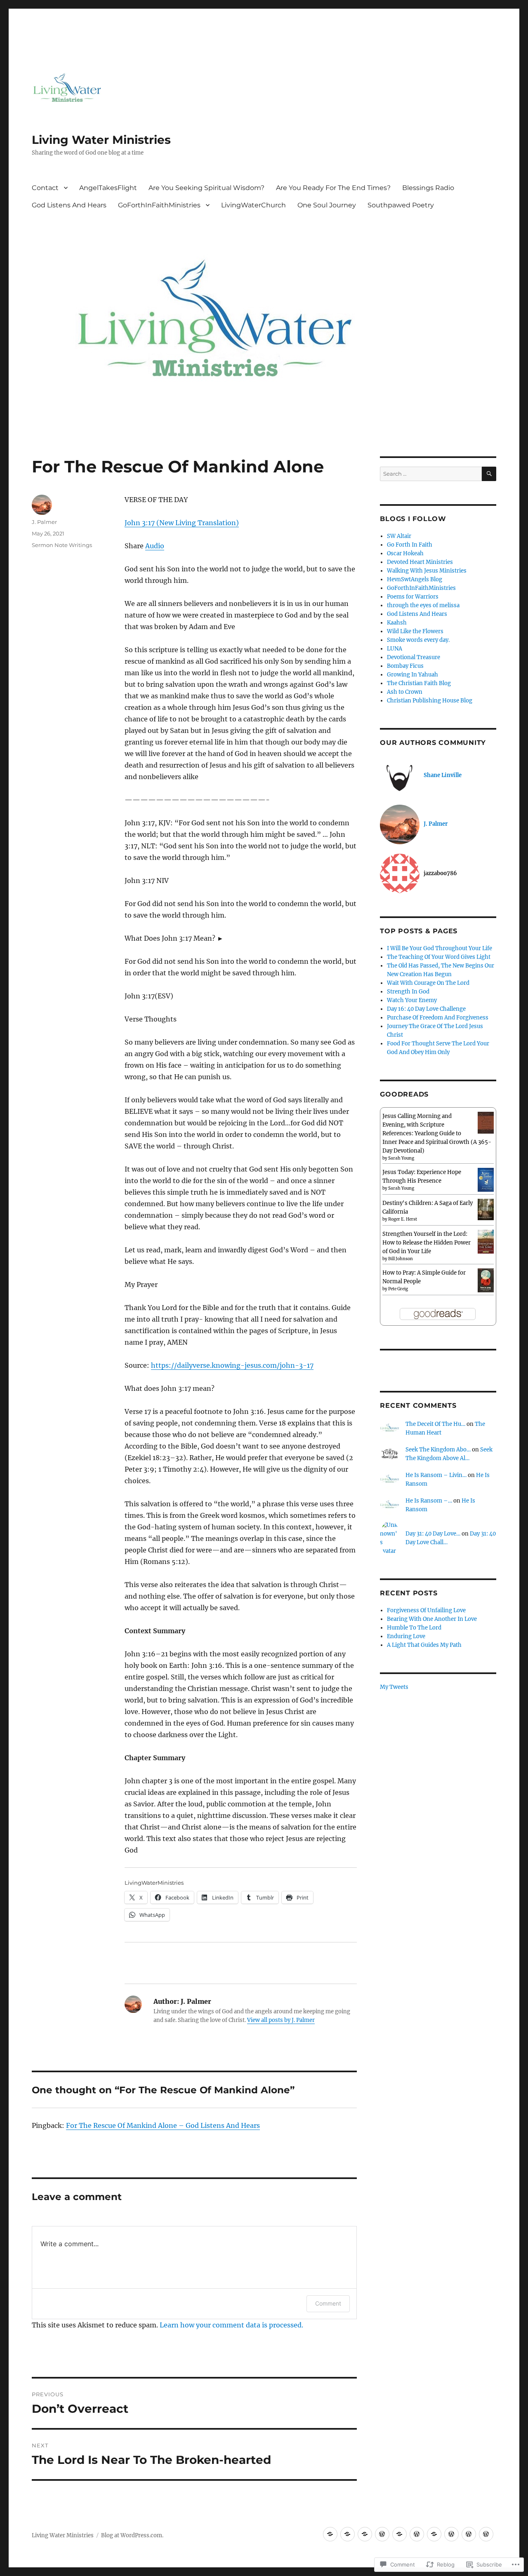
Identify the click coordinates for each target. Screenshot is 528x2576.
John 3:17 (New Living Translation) (182, 523)
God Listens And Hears (69, 205)
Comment (328, 2303)
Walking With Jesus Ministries (427, 571)
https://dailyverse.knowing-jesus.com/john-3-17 (232, 1365)
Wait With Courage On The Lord (428, 983)
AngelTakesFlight (108, 188)
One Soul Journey (327, 205)
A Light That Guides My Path (424, 1645)
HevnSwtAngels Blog (415, 579)
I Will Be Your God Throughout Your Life (440, 948)
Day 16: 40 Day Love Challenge (426, 1009)
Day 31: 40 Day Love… (433, 1534)
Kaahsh (397, 623)
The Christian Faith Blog (419, 683)
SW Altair (399, 536)
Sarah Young (401, 1158)
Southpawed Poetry (401, 205)
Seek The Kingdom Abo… (438, 1450)
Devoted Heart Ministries (420, 562)
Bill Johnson (401, 1259)
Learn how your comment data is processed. (231, 2325)
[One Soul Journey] (469, 2534)
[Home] (365, 2534)
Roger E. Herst (403, 1219)
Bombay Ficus (405, 666)
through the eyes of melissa (423, 605)
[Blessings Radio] (400, 2534)
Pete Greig (398, 1289)
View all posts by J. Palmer (281, 2020)
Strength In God (408, 992)
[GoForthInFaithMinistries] (434, 2534)
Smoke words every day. (418, 640)
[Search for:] (431, 474)
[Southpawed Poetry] (486, 2534)
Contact (45, 188)
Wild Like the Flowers (415, 631)
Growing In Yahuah (412, 675)
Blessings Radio (428, 188)
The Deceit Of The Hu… (435, 1424)
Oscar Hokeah (405, 553)
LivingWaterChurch (253, 205)
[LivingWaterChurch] (451, 2534)
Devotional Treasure (414, 657)
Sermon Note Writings (62, 545)
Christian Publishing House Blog (430, 701)
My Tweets (394, 1687)
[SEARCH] (489, 474)
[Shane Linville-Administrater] (330, 2534)
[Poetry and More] (348, 2534)
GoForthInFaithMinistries (159, 205)
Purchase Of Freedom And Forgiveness (438, 1018)
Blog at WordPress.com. (132, 2535)
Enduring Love (406, 1636)
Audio (155, 546)
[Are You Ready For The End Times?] (382, 2534)
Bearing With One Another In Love (432, 1619)
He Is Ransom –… (429, 1501)
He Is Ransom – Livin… (436, 1475)
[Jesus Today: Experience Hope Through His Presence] (486, 1180)
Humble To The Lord (414, 1628)
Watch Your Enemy (412, 1000)
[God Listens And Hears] (417, 2534)
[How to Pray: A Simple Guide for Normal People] (486, 1280)
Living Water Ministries (101, 140)
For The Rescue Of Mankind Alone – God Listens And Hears (163, 2125)
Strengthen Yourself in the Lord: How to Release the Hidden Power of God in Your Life (427, 1243)
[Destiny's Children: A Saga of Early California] (486, 1209)
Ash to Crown (405, 692)
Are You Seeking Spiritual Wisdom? (206, 188)
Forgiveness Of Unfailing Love (426, 1610)
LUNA (395, 649)
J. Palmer (44, 522)
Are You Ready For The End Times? (333, 188)
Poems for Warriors (413, 597)
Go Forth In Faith (410, 545)
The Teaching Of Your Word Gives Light (439, 957)
